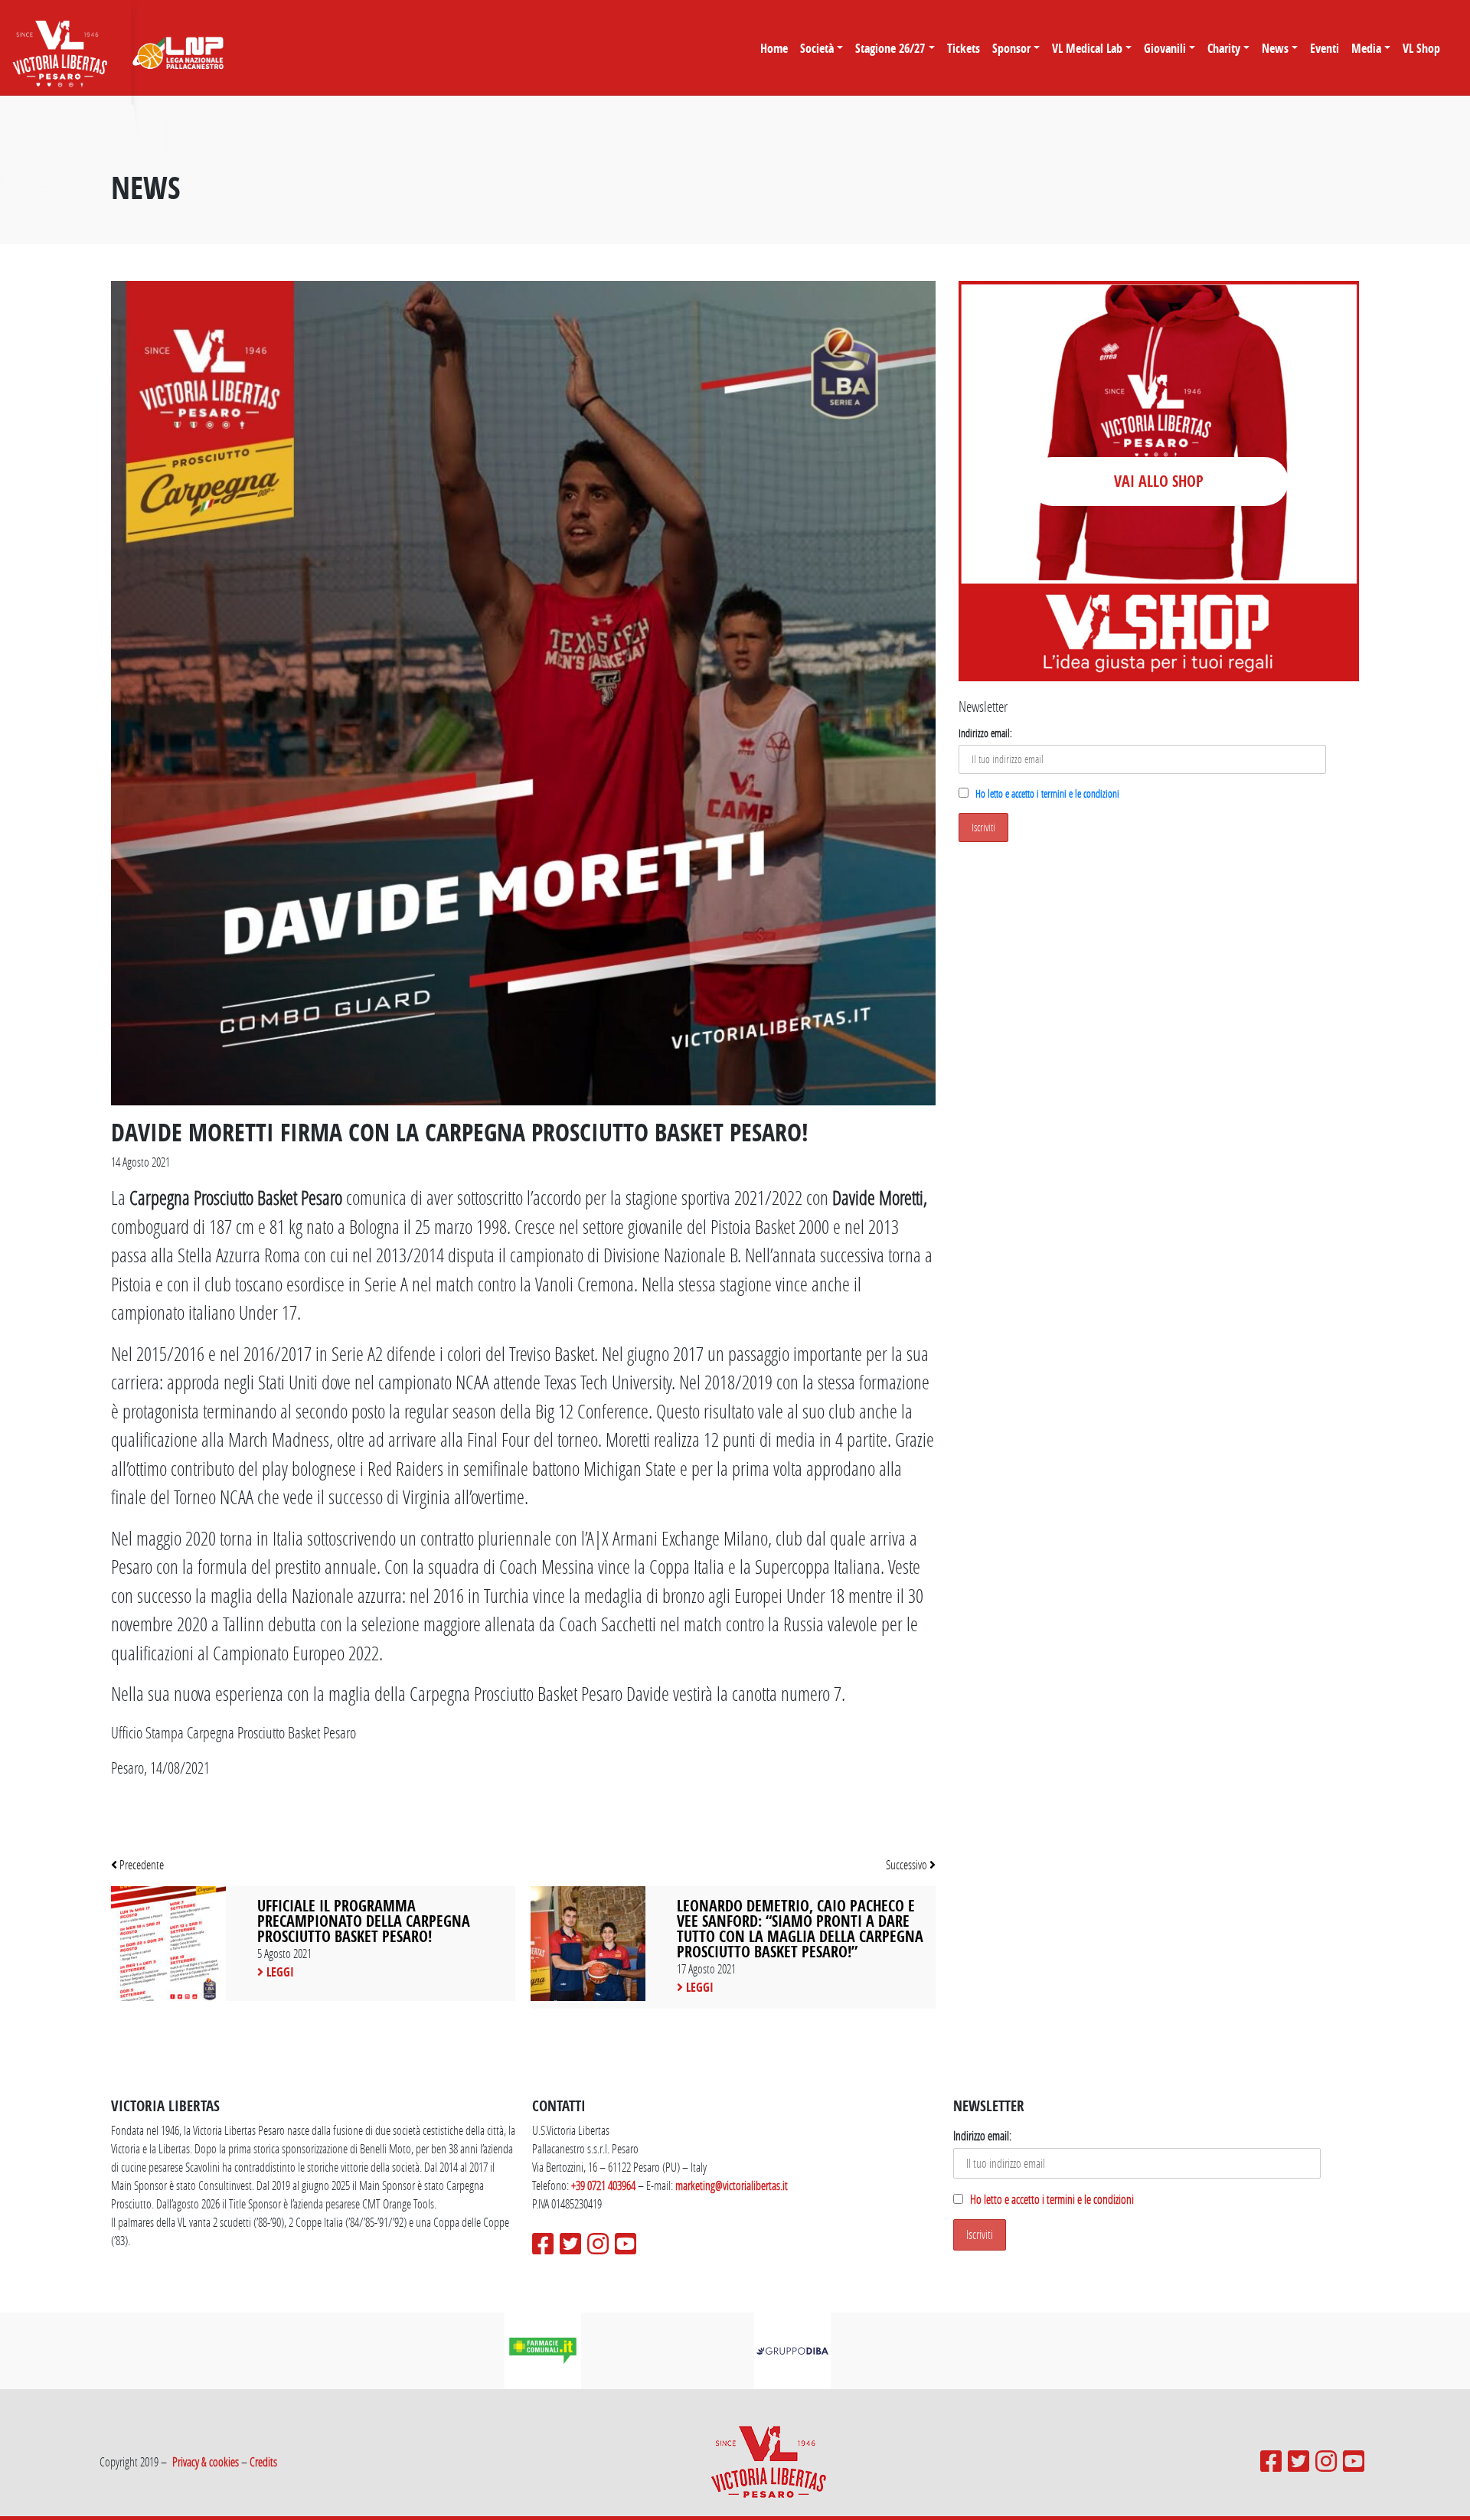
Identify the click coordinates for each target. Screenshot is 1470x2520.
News (1275, 48)
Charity (1224, 48)
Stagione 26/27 (890, 48)
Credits (263, 2461)
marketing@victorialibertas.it (732, 2185)
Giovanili (1165, 48)
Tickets (964, 48)
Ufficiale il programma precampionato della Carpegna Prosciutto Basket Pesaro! (364, 1921)
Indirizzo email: (985, 733)
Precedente (140, 1864)
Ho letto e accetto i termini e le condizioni (1047, 793)
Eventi (1325, 48)
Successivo (908, 1864)
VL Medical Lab (1087, 48)
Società (817, 48)
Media (1366, 48)
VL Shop (1421, 48)
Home (774, 48)
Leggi (279, 1972)
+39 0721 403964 (603, 2185)
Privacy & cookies (206, 2461)
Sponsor (1011, 48)
